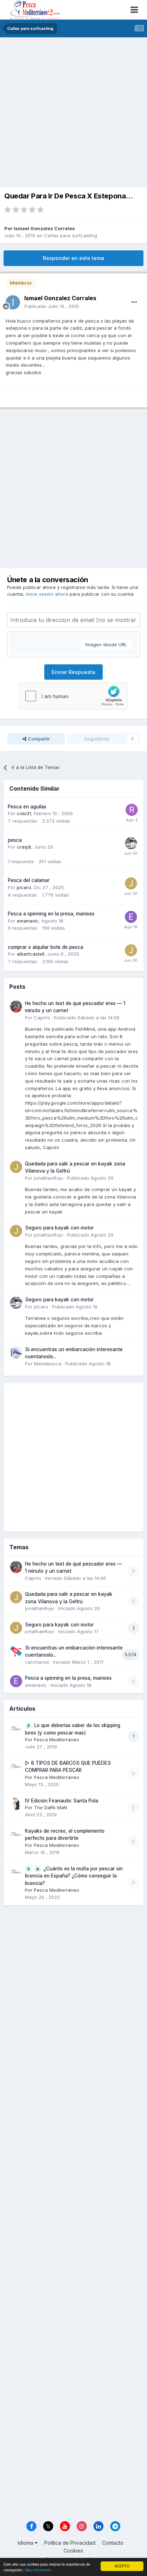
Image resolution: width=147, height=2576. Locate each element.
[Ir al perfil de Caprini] (16, 1007)
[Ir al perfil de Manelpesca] (16, 1353)
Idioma (26, 2543)
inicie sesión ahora (47, 594)
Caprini (42, 1018)
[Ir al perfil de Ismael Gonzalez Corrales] (13, 302)
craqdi (24, 847)
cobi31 (24, 813)
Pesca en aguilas (27, 807)
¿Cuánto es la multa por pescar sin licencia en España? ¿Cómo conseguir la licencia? (74, 1876)
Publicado (52, 306)
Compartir (38, 739)
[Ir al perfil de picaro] (131, 843)
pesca (15, 840)
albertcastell (31, 954)
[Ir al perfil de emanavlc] (131, 917)
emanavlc (28, 921)
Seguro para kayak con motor (59, 1228)
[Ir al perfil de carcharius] (16, 1651)
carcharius (37, 1662)
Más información (38, 2570)
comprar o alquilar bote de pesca (45, 947)
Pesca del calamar (29, 880)
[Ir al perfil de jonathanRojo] (16, 1167)
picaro (24, 887)
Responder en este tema (73, 258)
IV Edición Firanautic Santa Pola (62, 1801)
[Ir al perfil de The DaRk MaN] (16, 1804)
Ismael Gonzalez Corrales (44, 228)
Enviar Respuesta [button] (73, 672)
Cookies (73, 2551)
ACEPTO (122, 2566)
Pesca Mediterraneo (57, 1740)
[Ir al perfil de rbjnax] (132, 810)
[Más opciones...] (134, 302)
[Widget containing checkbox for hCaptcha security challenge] (73, 696)
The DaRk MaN (50, 1807)
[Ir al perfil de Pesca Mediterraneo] (16, 1728)
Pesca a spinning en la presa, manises (51, 914)
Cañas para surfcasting (70, 235)
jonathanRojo (49, 1178)
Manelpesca (48, 1364)
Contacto (113, 2543)
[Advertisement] (73, 114)
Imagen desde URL (106, 644)
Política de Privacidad (70, 2543)
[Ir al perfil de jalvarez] (131, 883)
